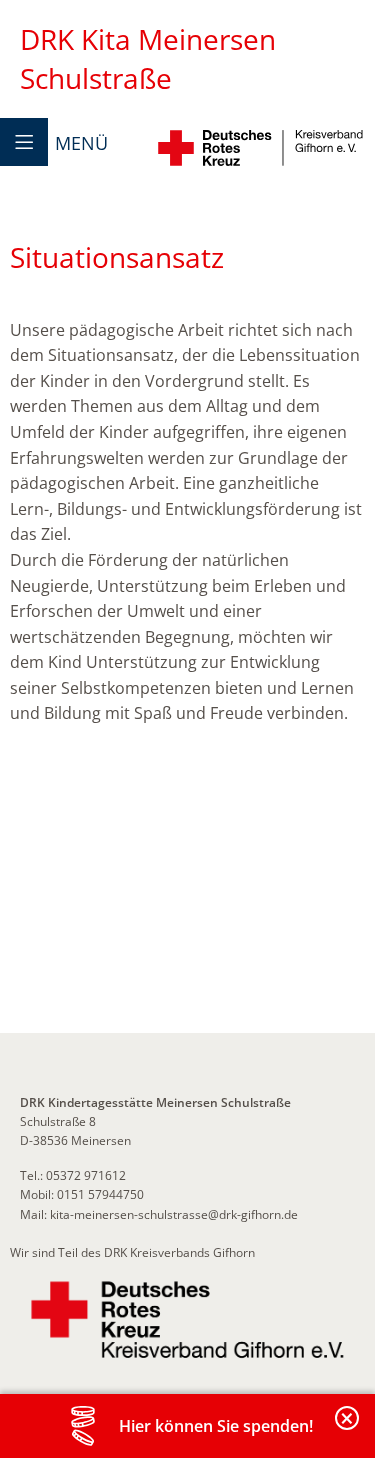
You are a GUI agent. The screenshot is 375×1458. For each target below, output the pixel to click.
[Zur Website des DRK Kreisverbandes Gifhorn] (187, 1320)
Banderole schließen (348, 1429)
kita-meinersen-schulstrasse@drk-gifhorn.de (174, 1214)
